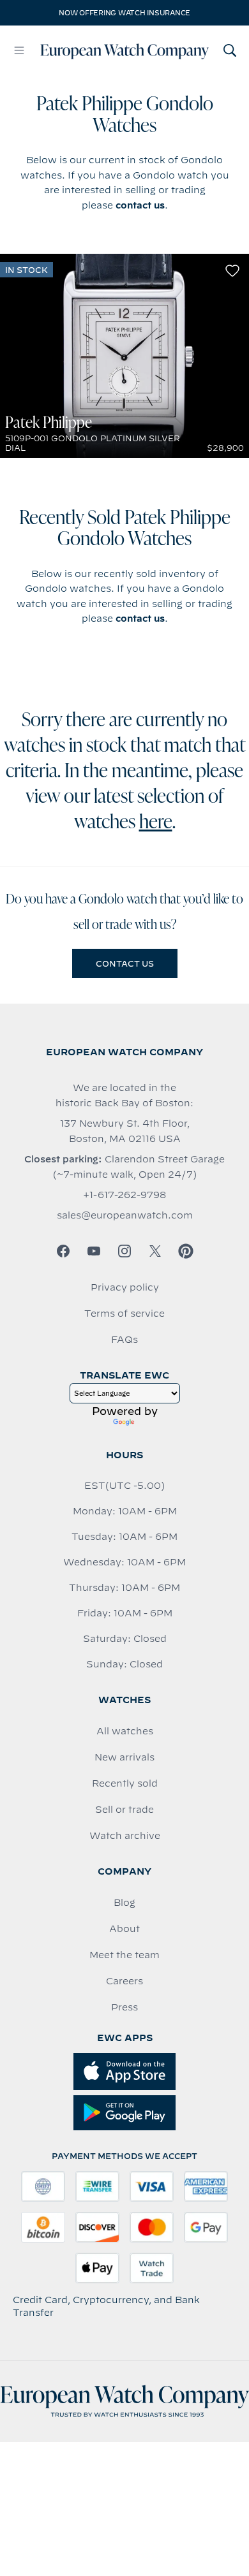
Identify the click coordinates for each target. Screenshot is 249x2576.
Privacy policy (125, 1287)
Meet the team (124, 1955)
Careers (124, 1981)
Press (124, 2007)
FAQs (124, 1340)
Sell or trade (124, 1810)
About (124, 1929)
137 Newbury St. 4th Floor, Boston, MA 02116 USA (125, 1131)
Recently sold (125, 1783)
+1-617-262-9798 (124, 1195)
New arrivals (124, 1757)
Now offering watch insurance (124, 13)
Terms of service (124, 1314)
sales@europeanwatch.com (125, 1215)
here (156, 823)
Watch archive (125, 1836)
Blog (124, 1903)
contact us (140, 205)
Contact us (125, 963)
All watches (125, 1731)
